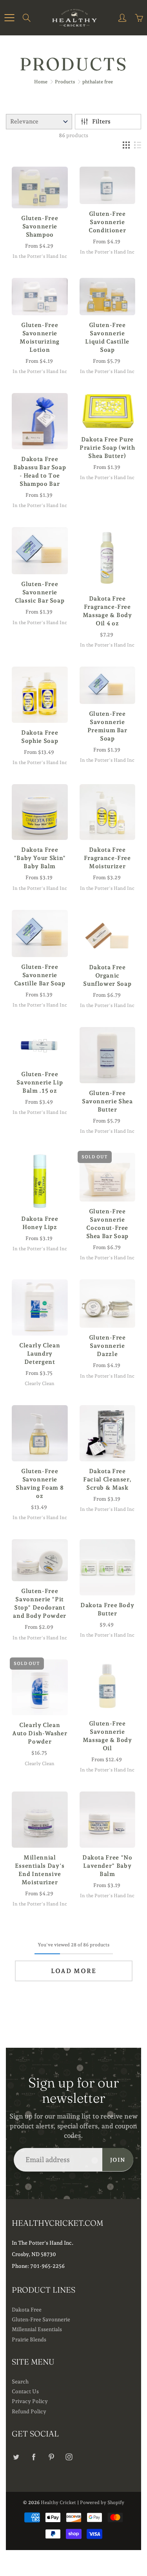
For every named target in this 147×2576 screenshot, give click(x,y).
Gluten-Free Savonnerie (41, 2319)
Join (118, 2160)
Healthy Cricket (58, 2503)
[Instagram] (69, 2457)
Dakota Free (27, 2310)
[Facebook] (34, 2457)
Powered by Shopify (102, 2503)
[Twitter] (16, 2457)
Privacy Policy (30, 2401)
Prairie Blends (29, 2339)
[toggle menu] (9, 18)
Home (41, 82)
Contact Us (25, 2391)
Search (20, 2381)
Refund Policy (29, 2411)
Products (65, 82)
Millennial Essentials (37, 2329)
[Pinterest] (51, 2457)
